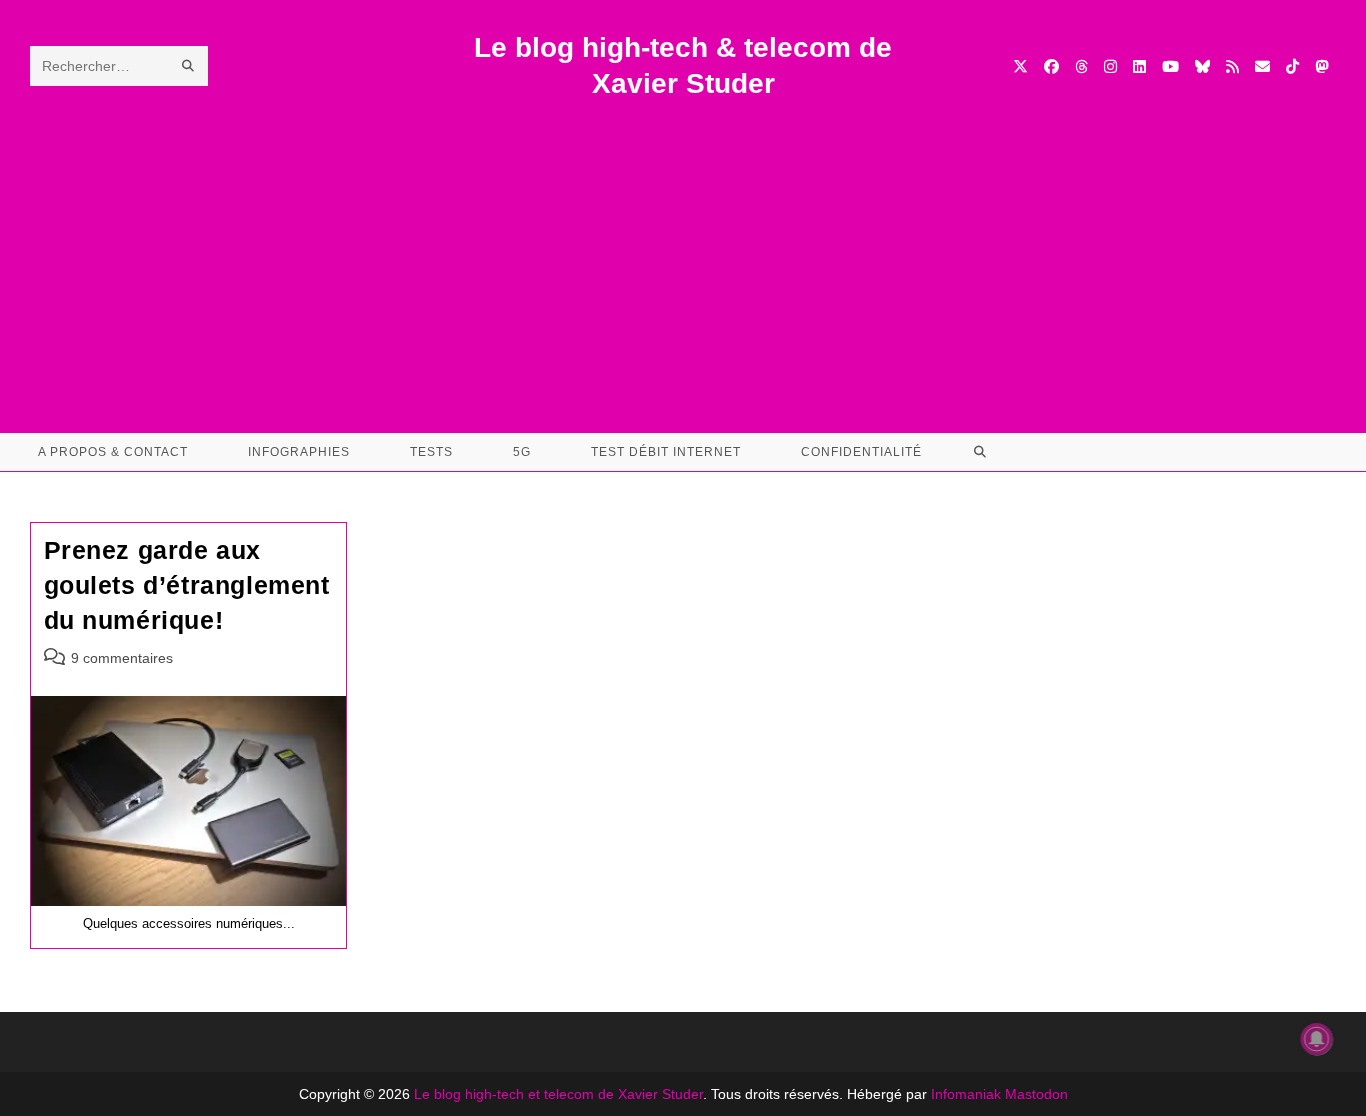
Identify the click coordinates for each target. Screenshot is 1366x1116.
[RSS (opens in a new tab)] (1232, 66)
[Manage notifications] (1317, 1039)
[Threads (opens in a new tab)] (1081, 66)
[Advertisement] (683, 253)
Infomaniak (966, 1094)
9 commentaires (122, 658)
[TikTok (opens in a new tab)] (1292, 66)
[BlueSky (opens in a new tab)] (1202, 66)
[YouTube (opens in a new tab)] (1170, 66)
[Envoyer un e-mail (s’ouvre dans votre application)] (1262, 66)
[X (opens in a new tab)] (1020, 66)
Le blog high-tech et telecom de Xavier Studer (558, 1094)
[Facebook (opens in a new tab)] (1051, 66)
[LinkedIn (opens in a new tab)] (1139, 66)
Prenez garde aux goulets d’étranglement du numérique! (187, 585)
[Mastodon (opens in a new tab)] (1321, 66)
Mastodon (1036, 1094)
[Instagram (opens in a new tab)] (1110, 66)
